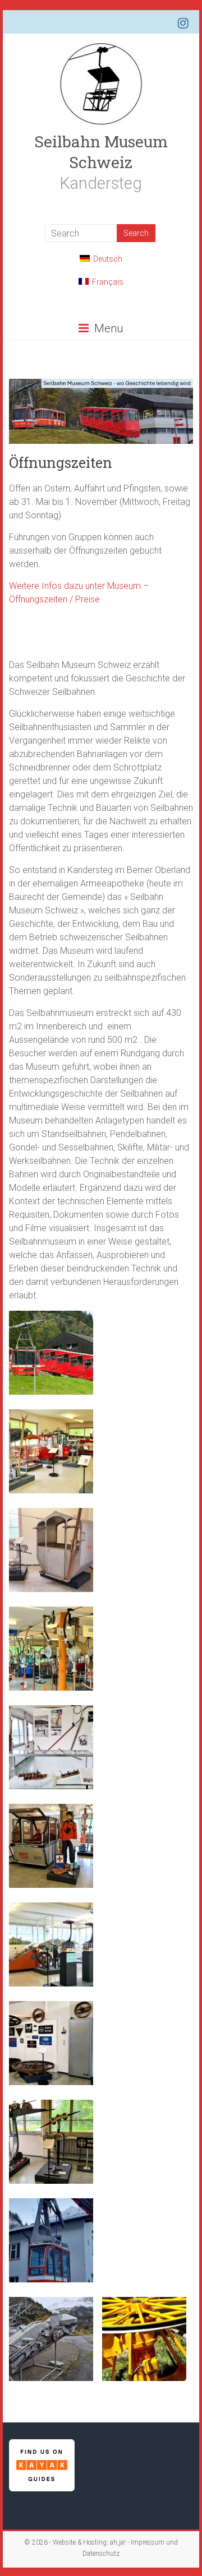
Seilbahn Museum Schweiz (101, 152)
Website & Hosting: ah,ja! (89, 2542)
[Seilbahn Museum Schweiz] (101, 47)
